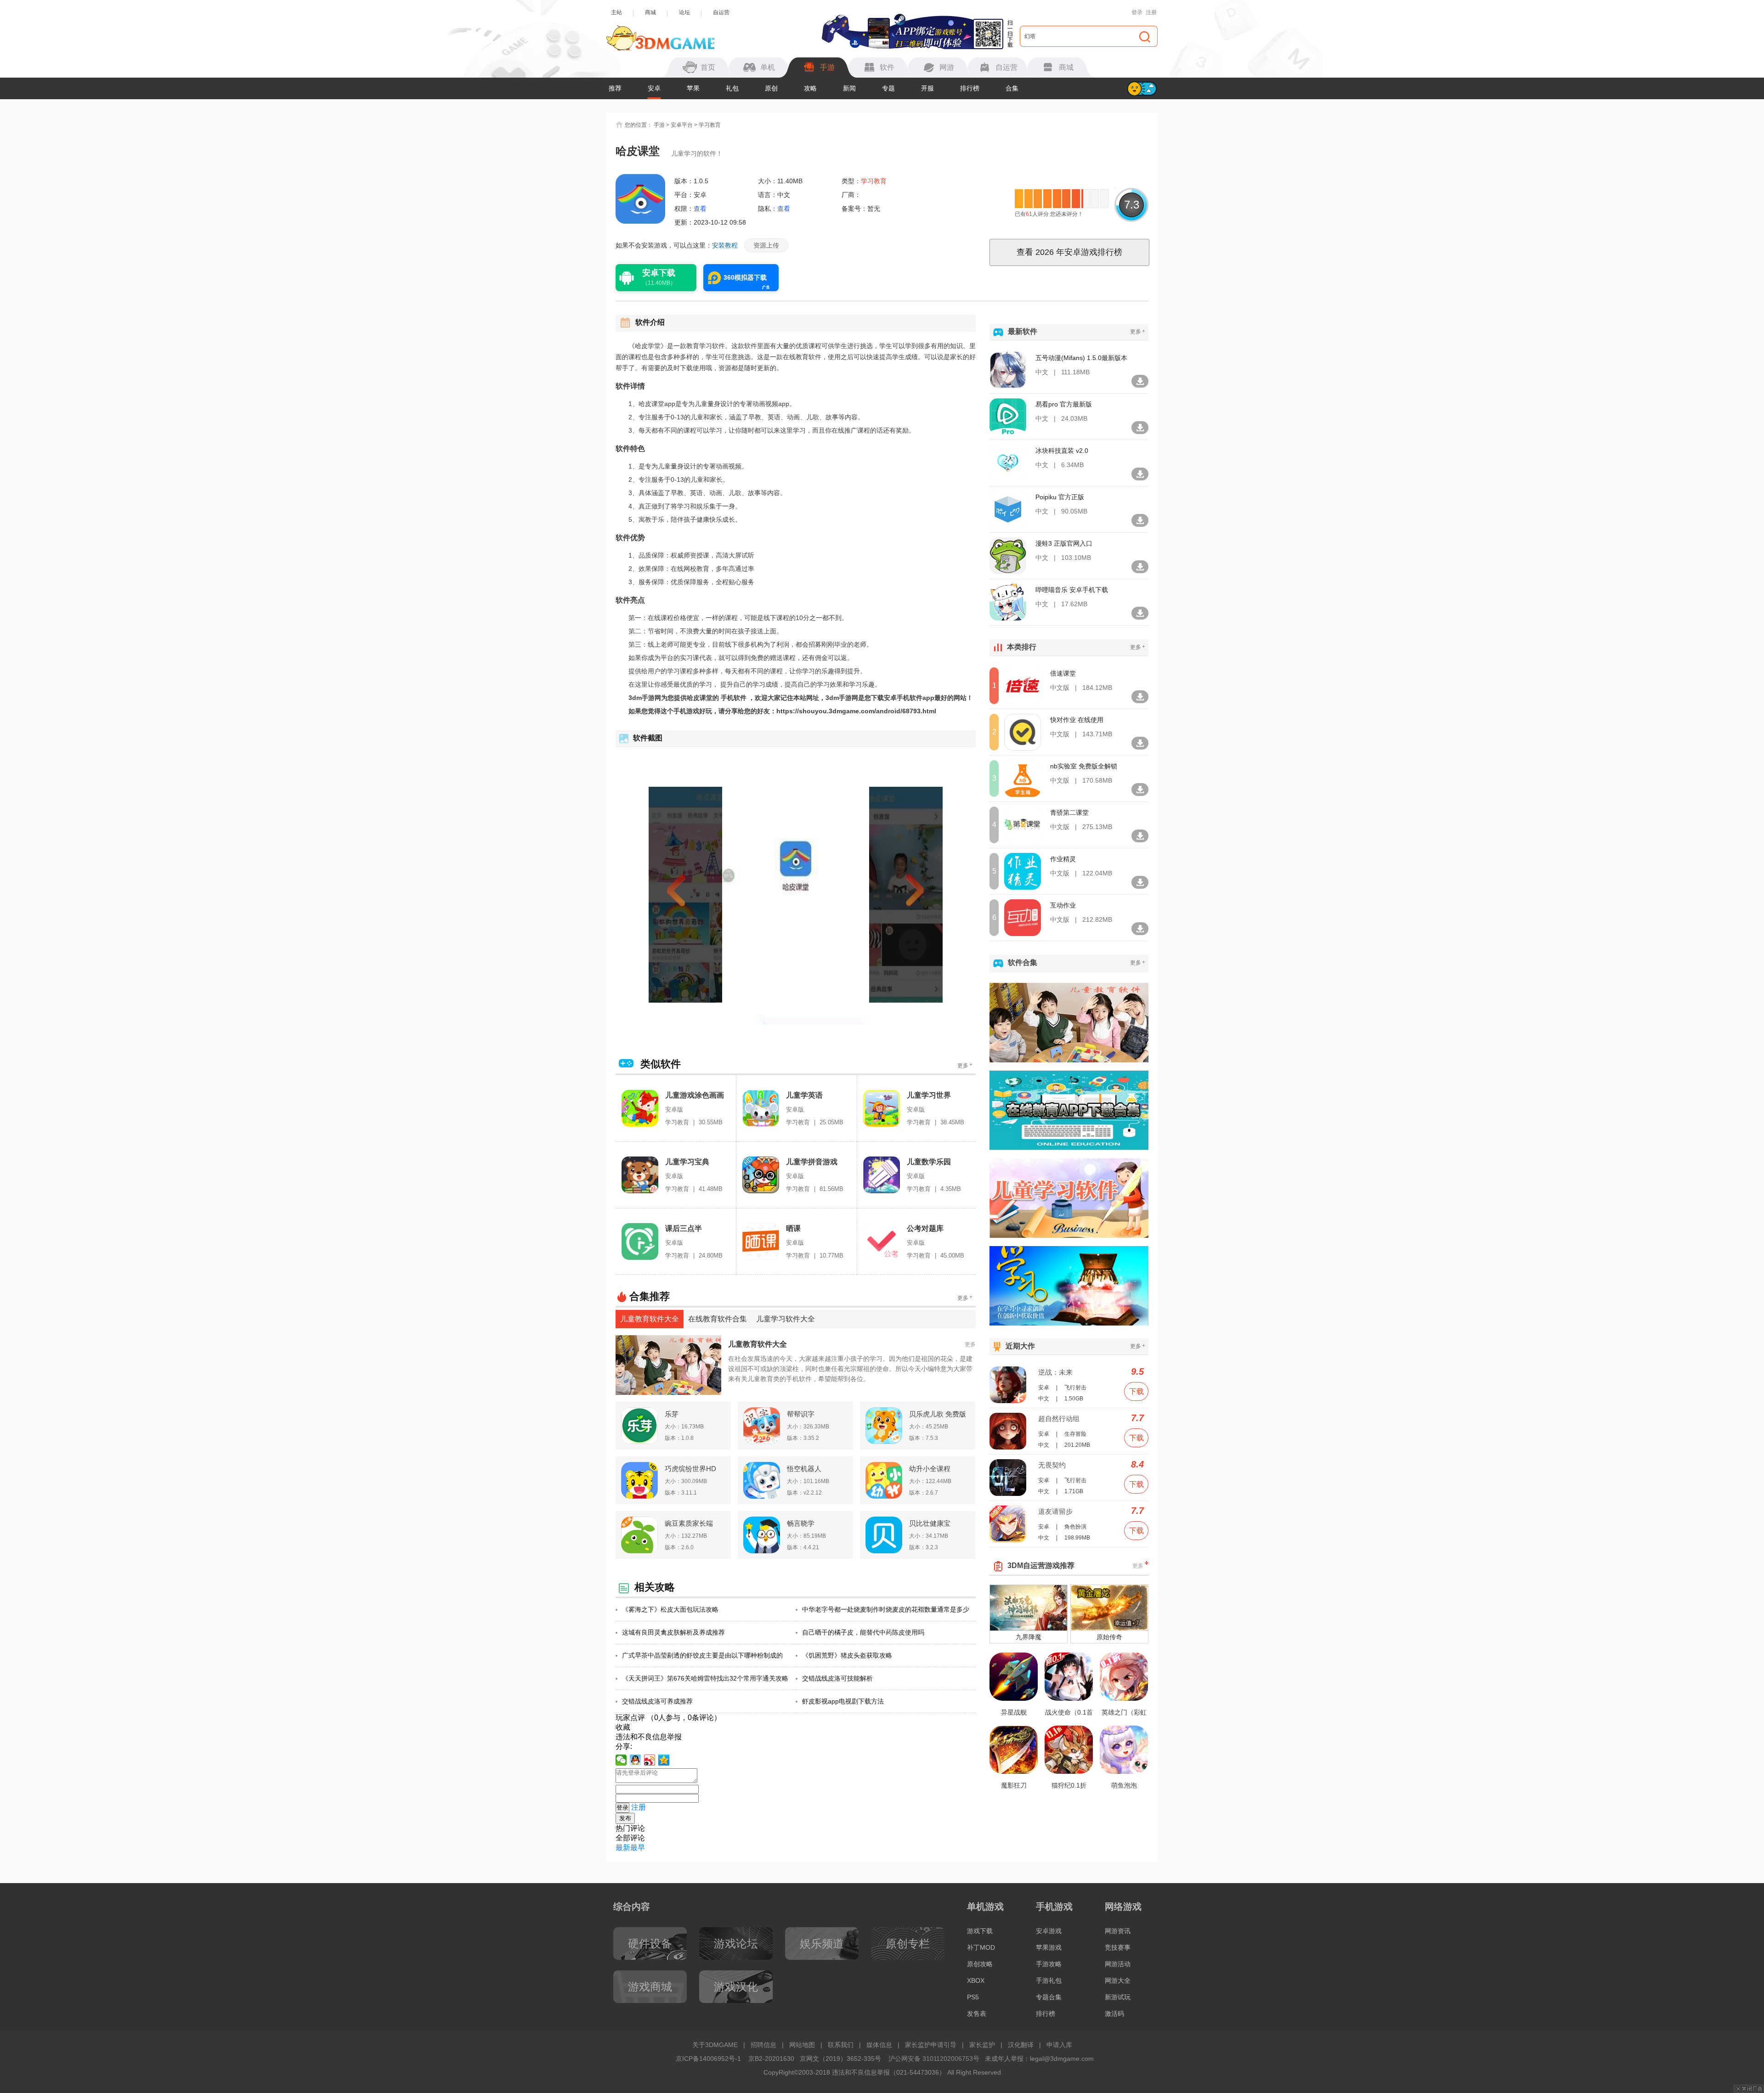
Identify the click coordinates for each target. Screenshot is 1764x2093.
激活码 (1114, 2014)
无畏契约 (1052, 1465)
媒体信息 (879, 2045)
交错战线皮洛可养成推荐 (657, 1701)
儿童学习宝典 (687, 1162)
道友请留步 (1055, 1511)
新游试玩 (1118, 1997)
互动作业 (1063, 905)
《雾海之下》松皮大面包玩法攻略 (670, 1609)
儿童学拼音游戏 (812, 1162)
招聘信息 (763, 2045)
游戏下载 (980, 1931)
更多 (965, 1065)
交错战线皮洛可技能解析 (837, 1678)
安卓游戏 (1049, 1931)
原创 (771, 88)
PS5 (973, 1997)
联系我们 (841, 2045)
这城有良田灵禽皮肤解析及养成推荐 (673, 1632)
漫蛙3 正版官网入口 (1064, 543)
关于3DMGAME (715, 2045)
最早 (638, 1848)
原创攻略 (980, 1964)
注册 (1151, 12)
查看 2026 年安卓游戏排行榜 (1069, 252)
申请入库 (1059, 2045)
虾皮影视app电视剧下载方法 (843, 1701)
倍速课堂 (1063, 673)
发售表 (977, 2014)
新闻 (849, 88)
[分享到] (664, 1760)
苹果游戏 (1049, 1947)
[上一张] (693, 895)
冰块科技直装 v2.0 (1062, 451)
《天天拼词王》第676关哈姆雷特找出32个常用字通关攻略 (705, 1678)
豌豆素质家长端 (689, 1523)
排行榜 (970, 88)
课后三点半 (684, 1228)
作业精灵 (1063, 859)
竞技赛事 (1118, 1947)
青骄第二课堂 (1069, 812)
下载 (1136, 1391)
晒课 (793, 1228)
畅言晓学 (801, 1523)
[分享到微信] (621, 1760)
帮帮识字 (801, 1414)
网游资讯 (1118, 1931)
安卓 (654, 88)
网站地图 (802, 2045)
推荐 (615, 88)
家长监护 (982, 2045)
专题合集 (1049, 1997)
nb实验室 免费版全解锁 (1084, 766)
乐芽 (672, 1414)
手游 (659, 125)
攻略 (810, 88)
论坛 (684, 12)
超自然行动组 (1059, 1419)
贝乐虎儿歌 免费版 (938, 1414)
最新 (623, 1848)
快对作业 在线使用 (1077, 720)
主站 (616, 12)
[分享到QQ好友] (636, 1760)
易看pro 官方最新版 (1064, 404)
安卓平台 (682, 125)
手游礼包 (1049, 1980)
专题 (888, 88)
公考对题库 (925, 1228)
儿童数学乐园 (929, 1162)
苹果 (693, 88)
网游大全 (1118, 1980)
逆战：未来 (1055, 1372)
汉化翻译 (1021, 2045)
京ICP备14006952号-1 (708, 2059)
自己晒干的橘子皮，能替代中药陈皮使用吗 (863, 1632)
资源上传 (766, 245)
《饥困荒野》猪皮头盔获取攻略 (847, 1655)
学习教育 (710, 125)
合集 (1012, 88)
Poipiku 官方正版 (1060, 497)
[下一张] (899, 895)
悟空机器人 (804, 1469)
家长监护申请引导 (931, 2045)
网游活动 (1118, 1964)
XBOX (976, 1980)
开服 (927, 88)
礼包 (732, 88)
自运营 (721, 12)
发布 (625, 1818)
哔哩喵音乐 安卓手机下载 (1072, 590)
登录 (1137, 12)
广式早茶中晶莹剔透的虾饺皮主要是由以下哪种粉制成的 (702, 1655)
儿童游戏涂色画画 (695, 1095)
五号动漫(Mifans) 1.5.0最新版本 (1081, 358)
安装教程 (725, 245)
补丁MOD (981, 1947)
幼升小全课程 (930, 1469)
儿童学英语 (804, 1095)
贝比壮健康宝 (930, 1523)
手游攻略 (1049, 1964)
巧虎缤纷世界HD (690, 1469)
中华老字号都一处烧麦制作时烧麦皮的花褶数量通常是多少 (886, 1609)
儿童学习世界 (929, 1095)
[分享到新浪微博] (650, 1760)
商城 (650, 12)
